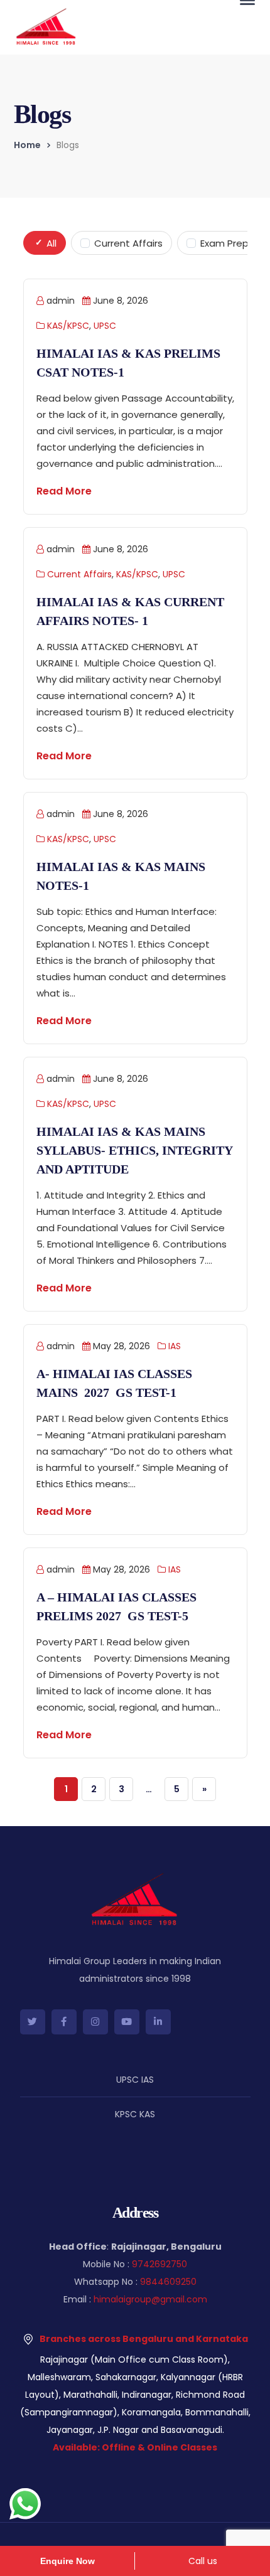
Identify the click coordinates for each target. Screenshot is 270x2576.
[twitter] (33, 2022)
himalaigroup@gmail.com (150, 2299)
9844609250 (168, 2282)
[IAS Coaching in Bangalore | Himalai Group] (46, 26)
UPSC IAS (135, 2080)
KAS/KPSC (68, 326)
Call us (203, 2561)
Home (27, 145)
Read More (64, 491)
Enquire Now (67, 2561)
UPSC (105, 326)
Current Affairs (79, 574)
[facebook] (64, 2022)
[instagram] (95, 2022)
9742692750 (159, 2264)
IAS (175, 1346)
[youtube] (127, 2022)
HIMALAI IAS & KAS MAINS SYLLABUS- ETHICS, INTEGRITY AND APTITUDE (134, 1150)
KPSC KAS (135, 2114)
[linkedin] (158, 2022)
